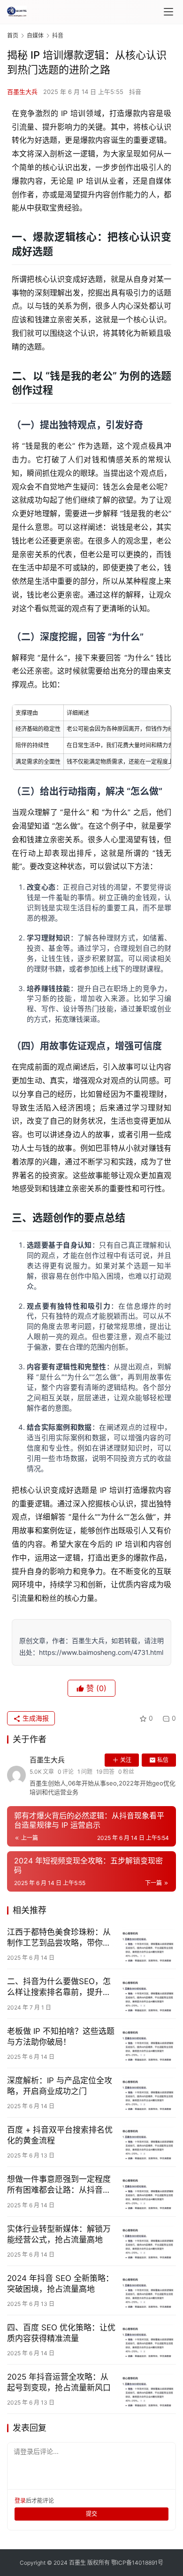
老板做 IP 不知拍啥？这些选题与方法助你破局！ (61, 2037)
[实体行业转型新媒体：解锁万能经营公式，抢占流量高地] (148, 2241)
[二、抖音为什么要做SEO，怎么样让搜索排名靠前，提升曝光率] (148, 1994)
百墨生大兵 (22, 92)
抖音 (135, 92)
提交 (91, 2514)
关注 (126, 1760)
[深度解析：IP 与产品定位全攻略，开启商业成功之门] (148, 2093)
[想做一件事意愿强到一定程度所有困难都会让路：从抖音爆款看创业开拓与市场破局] (148, 2191)
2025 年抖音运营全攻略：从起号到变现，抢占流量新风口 (59, 2382)
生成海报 (35, 1718)
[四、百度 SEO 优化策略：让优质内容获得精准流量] (148, 2340)
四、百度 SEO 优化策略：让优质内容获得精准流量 (61, 2333)
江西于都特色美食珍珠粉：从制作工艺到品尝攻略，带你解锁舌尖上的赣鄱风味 (59, 1938)
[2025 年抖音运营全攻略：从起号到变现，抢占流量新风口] (148, 2389)
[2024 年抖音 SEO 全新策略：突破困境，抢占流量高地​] (148, 2290)
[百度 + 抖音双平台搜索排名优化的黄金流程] (148, 2142)
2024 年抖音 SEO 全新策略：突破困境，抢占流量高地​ (60, 2284)
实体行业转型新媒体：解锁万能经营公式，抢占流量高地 (59, 2234)
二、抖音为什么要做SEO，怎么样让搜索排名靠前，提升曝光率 (59, 1987)
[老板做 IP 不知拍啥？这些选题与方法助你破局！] (148, 2043)
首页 (13, 35)
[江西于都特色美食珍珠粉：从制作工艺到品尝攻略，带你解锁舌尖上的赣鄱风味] (148, 1944)
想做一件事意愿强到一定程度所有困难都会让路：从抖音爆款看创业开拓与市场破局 (59, 2185)
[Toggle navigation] (168, 12)
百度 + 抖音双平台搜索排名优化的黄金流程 (60, 2135)
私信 (163, 1760)
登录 (20, 2501)
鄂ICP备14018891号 (137, 2563)
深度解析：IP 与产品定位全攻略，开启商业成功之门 (60, 2086)
